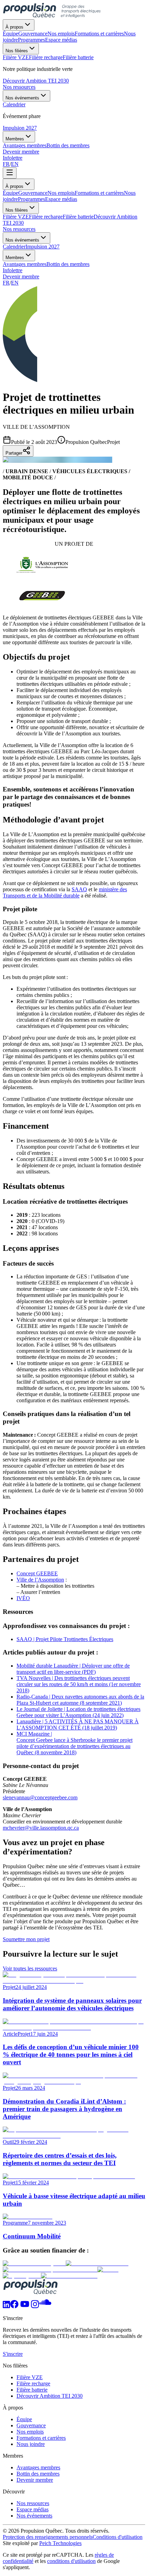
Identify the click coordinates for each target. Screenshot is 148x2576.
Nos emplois (61, 193)
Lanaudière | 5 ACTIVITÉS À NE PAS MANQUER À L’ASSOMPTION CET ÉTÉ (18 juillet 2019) (78, 1725)
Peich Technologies (60, 2543)
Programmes (31, 199)
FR (6, 164)
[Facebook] (14, 2306)
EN (15, 164)
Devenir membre (21, 152)
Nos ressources (19, 87)
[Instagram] (35, 2306)
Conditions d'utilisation (118, 2537)
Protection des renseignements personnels (48, 2537)
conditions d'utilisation (71, 2561)
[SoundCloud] (45, 2306)
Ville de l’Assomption (40, 1580)
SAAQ (79, 889)
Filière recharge (46, 217)
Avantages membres (25, 264)
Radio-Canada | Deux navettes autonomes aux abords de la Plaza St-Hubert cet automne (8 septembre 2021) (80, 1700)
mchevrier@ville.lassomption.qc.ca (41, 1828)
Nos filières (17, 51)
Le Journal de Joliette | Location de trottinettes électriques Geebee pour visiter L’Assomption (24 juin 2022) (78, 1712)
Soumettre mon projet (26, 1939)
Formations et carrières (99, 193)
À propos (14, 27)
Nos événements (22, 98)
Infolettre (13, 158)
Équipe (10, 193)
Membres (15, 139)
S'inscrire (13, 2354)
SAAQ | (26, 1639)
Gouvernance (33, 193)
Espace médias (61, 199)
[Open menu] (10, 173)
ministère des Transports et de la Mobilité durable (65, 892)
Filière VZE (16, 217)
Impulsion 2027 (20, 128)
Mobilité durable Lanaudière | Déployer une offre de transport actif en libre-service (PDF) (73, 1669)
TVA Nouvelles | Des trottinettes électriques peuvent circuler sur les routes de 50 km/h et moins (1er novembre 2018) (79, 1684)
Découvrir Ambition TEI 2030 (36, 81)
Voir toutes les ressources (30, 1968)
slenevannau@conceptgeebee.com (40, 1797)
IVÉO (23, 1598)
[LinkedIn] (6, 2306)
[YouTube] (25, 2306)
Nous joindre (31, 2444)
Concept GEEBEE (37, 1573)
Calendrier (14, 247)
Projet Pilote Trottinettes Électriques (75, 1639)
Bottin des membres (68, 264)
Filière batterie (78, 217)
